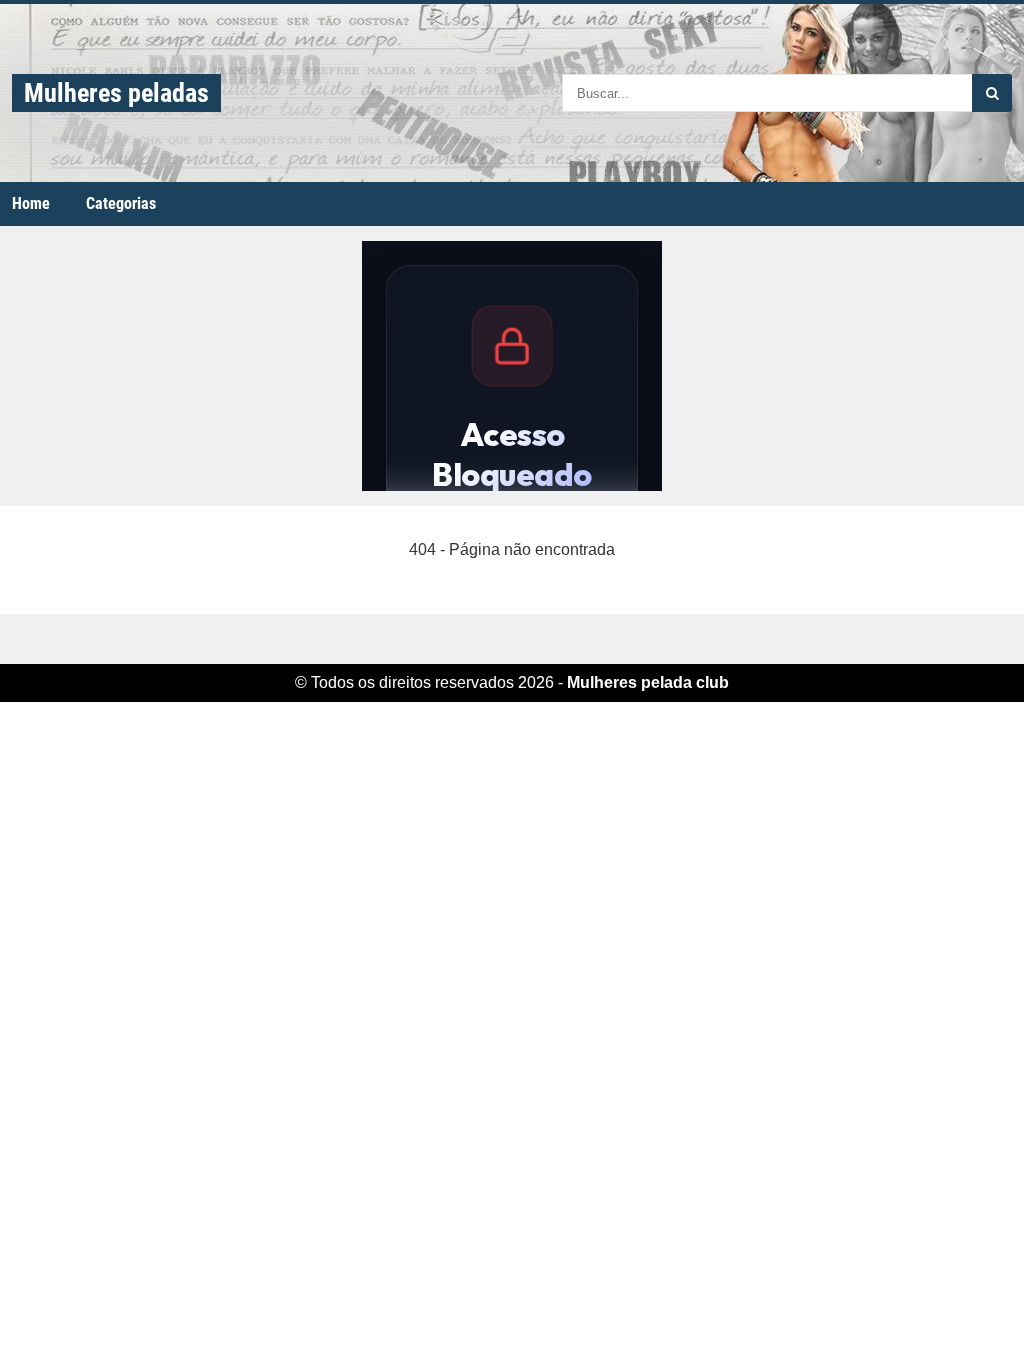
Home (31, 203)
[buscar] (992, 93)
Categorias (121, 203)
